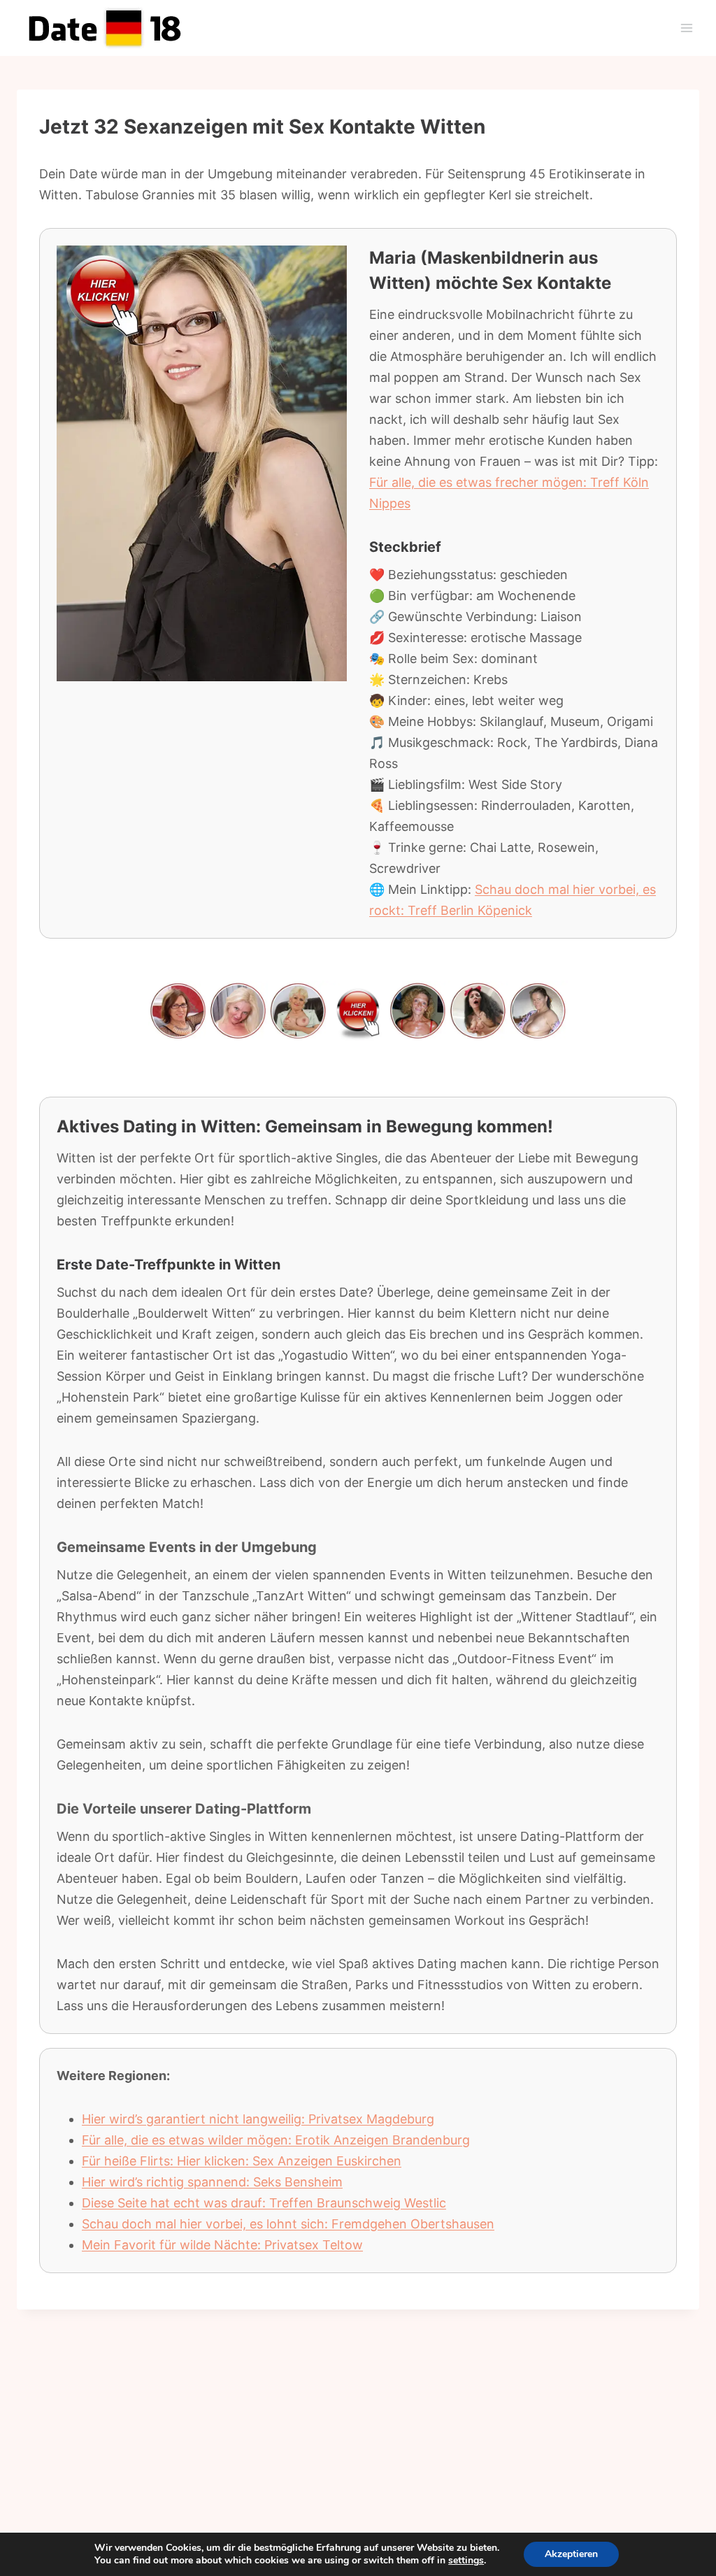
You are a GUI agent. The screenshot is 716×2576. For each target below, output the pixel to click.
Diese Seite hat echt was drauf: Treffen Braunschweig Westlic (264, 2203)
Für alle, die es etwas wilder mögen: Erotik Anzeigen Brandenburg (276, 2140)
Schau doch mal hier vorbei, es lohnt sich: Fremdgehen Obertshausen (288, 2224)
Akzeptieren (571, 2554)
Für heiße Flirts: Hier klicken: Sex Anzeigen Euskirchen (242, 2161)
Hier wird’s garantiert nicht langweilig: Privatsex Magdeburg (258, 2119)
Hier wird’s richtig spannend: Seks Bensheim (212, 2182)
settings (466, 2561)
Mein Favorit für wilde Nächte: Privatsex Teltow (222, 2245)
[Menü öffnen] (686, 28)
